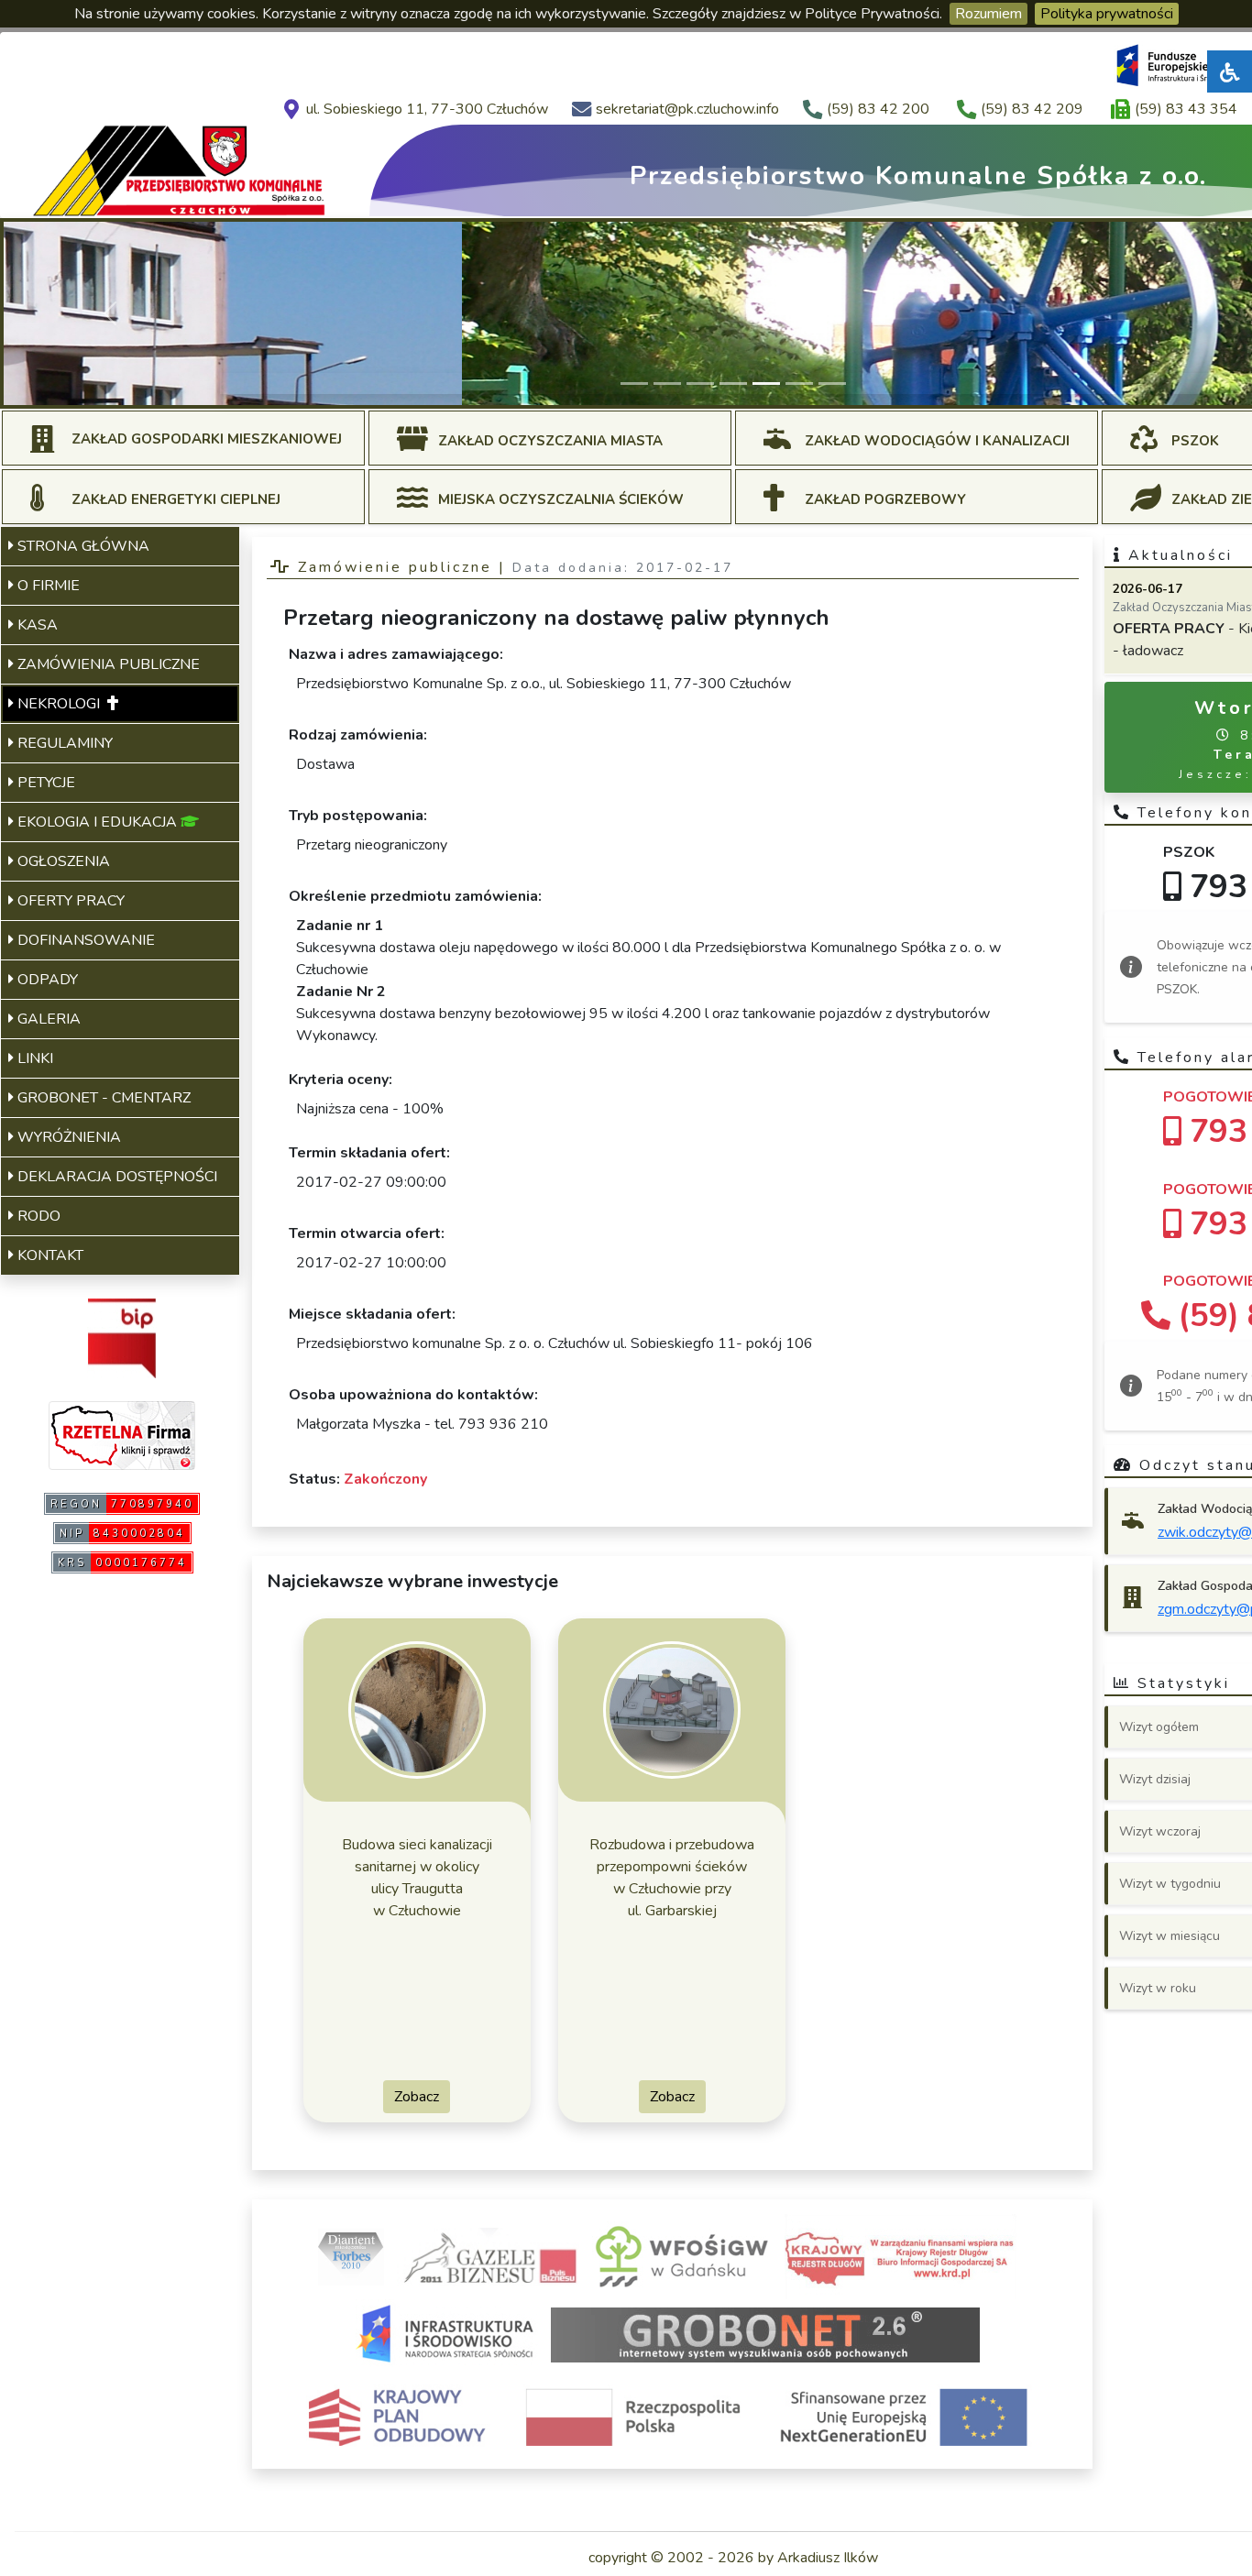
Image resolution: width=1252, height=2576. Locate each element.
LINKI (33, 1058)
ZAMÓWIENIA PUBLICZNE (107, 664)
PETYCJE (44, 783)
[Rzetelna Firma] (122, 1434)
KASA (36, 625)
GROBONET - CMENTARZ (102, 1098)
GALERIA (47, 1019)
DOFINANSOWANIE (84, 940)
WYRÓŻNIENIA (67, 1137)
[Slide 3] (700, 384)
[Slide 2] (667, 384)
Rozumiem (988, 14)
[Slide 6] (799, 384)
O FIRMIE (47, 586)
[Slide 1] (634, 384)
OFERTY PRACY (69, 901)
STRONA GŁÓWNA (82, 546)
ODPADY (46, 980)
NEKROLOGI (60, 704)
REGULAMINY (63, 743)
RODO (37, 1216)
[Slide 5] (766, 384)
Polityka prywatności (1107, 14)
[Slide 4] (733, 384)
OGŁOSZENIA (62, 861)
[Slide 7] (832, 384)
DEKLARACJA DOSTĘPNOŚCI (115, 1177)
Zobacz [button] (417, 2097)
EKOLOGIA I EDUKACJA (97, 822)
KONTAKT (49, 1255)
